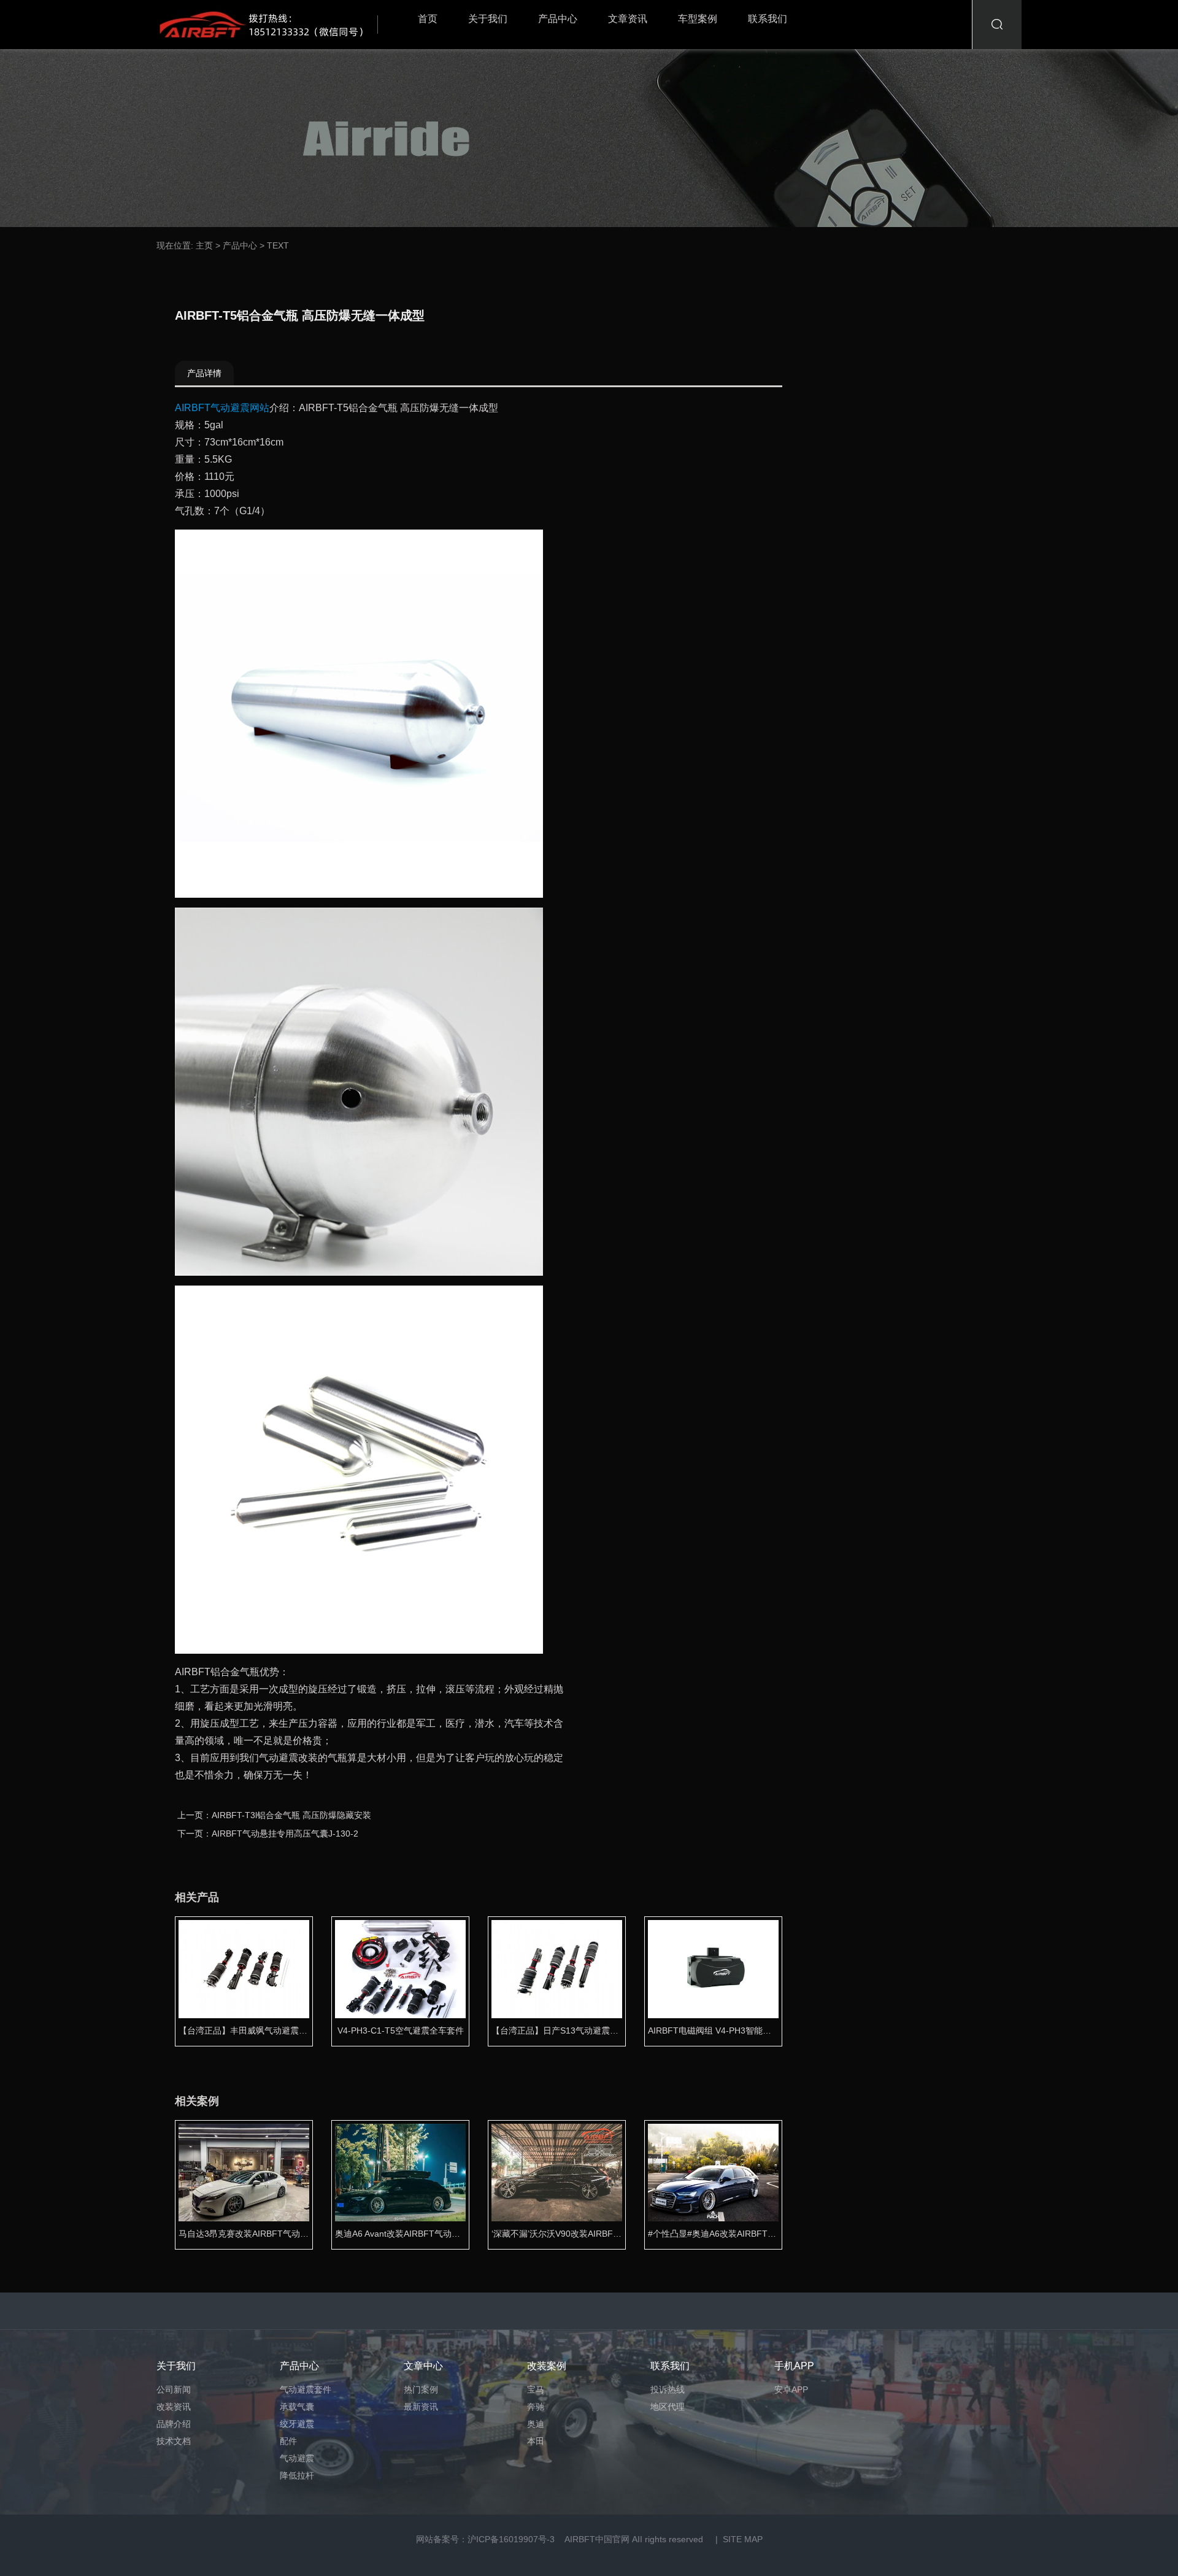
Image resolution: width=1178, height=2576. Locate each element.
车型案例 (698, 19)
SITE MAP (743, 2539)
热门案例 (421, 2389)
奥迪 (536, 2424)
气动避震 (297, 2458)
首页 (428, 19)
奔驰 (536, 2407)
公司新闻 (174, 2389)
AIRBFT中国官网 (597, 2539)
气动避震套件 (306, 2389)
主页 (204, 245)
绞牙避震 (297, 2424)
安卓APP (791, 2389)
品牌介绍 (174, 2424)
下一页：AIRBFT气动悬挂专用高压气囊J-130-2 (268, 1834)
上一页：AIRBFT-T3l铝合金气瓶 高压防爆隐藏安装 (274, 1815)
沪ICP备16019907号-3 (511, 2539)
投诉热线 (668, 2389)
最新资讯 (421, 2407)
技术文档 (174, 2441)
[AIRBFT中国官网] (270, 25)
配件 (288, 2441)
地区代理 (668, 2407)
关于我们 (488, 19)
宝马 (536, 2389)
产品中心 (558, 19)
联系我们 (768, 19)
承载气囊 (297, 2407)
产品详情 (204, 373)
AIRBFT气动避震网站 (222, 408)
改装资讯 (174, 2407)
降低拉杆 (297, 2475)
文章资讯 (628, 19)
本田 (536, 2441)
